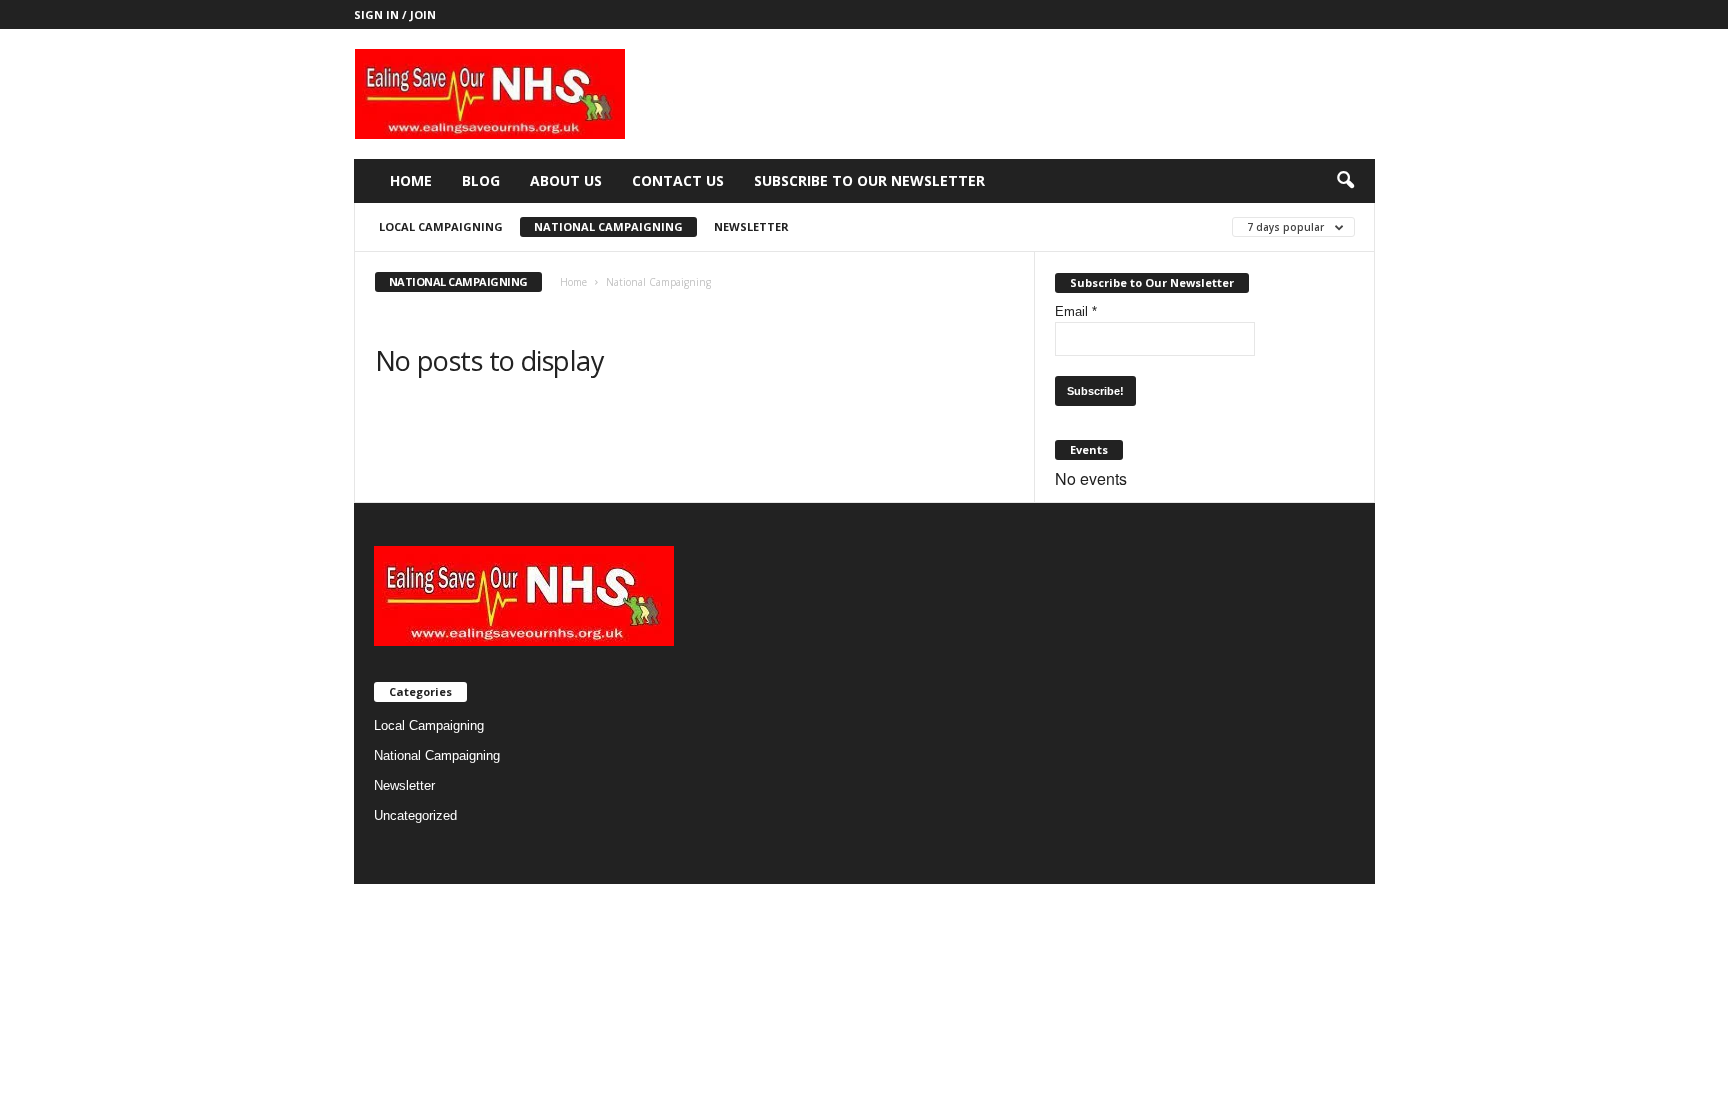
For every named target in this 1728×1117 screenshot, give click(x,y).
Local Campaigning (441, 226)
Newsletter (751, 226)
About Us (566, 180)
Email (1076, 311)
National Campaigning (608, 226)
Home (411, 180)
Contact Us (678, 180)
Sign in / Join (395, 14)
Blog (481, 180)
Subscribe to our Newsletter (869, 180)
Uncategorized (415, 815)
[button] (1345, 181)
